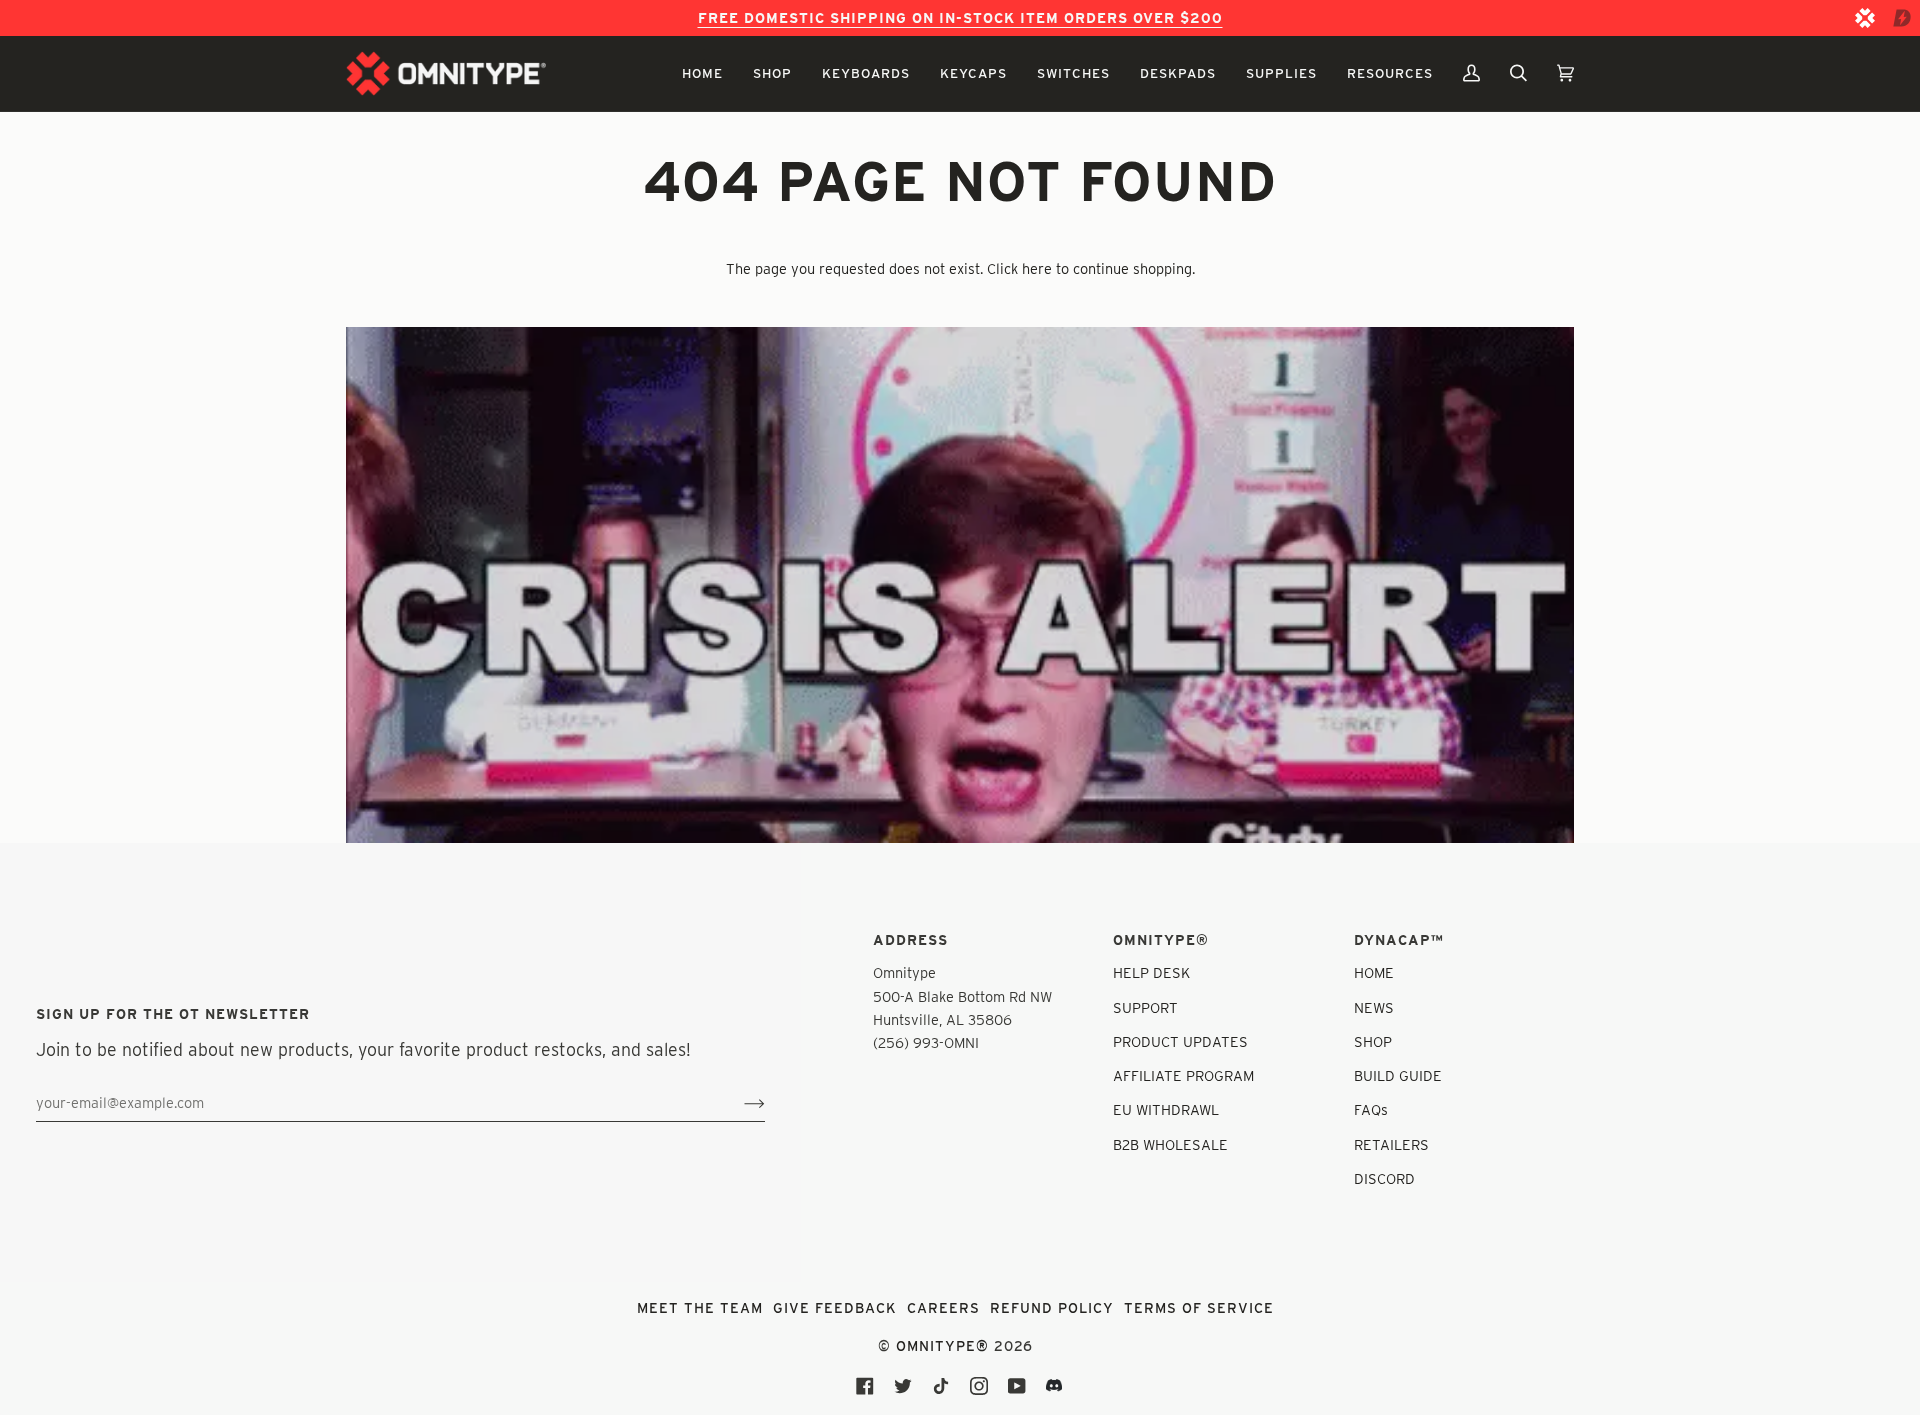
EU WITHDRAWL (1166, 1109)
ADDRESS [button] (910, 940)
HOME (1374, 972)
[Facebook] (865, 1386)
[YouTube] (1017, 1386)
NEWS (1374, 1007)
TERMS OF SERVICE (1199, 1308)
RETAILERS (1391, 1144)
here (1037, 268)
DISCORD (1384, 1178)
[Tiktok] (941, 1386)
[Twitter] (903, 1386)
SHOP (1373, 1041)
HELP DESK (1151, 972)
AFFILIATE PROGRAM (1183, 1075)
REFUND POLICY (1052, 1308)
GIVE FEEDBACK (835, 1308)
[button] (702, 73)
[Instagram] (979, 1386)
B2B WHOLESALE (1170, 1144)
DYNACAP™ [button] (1399, 940)
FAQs (1371, 1109)
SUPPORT (1145, 1007)
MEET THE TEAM (700, 1308)
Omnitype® (942, 1346)
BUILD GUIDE (1398, 1075)
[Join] (738, 1102)
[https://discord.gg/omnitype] (1055, 1386)
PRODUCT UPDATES (1180, 1041)
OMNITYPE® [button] (1161, 940)
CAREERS (943, 1308)
